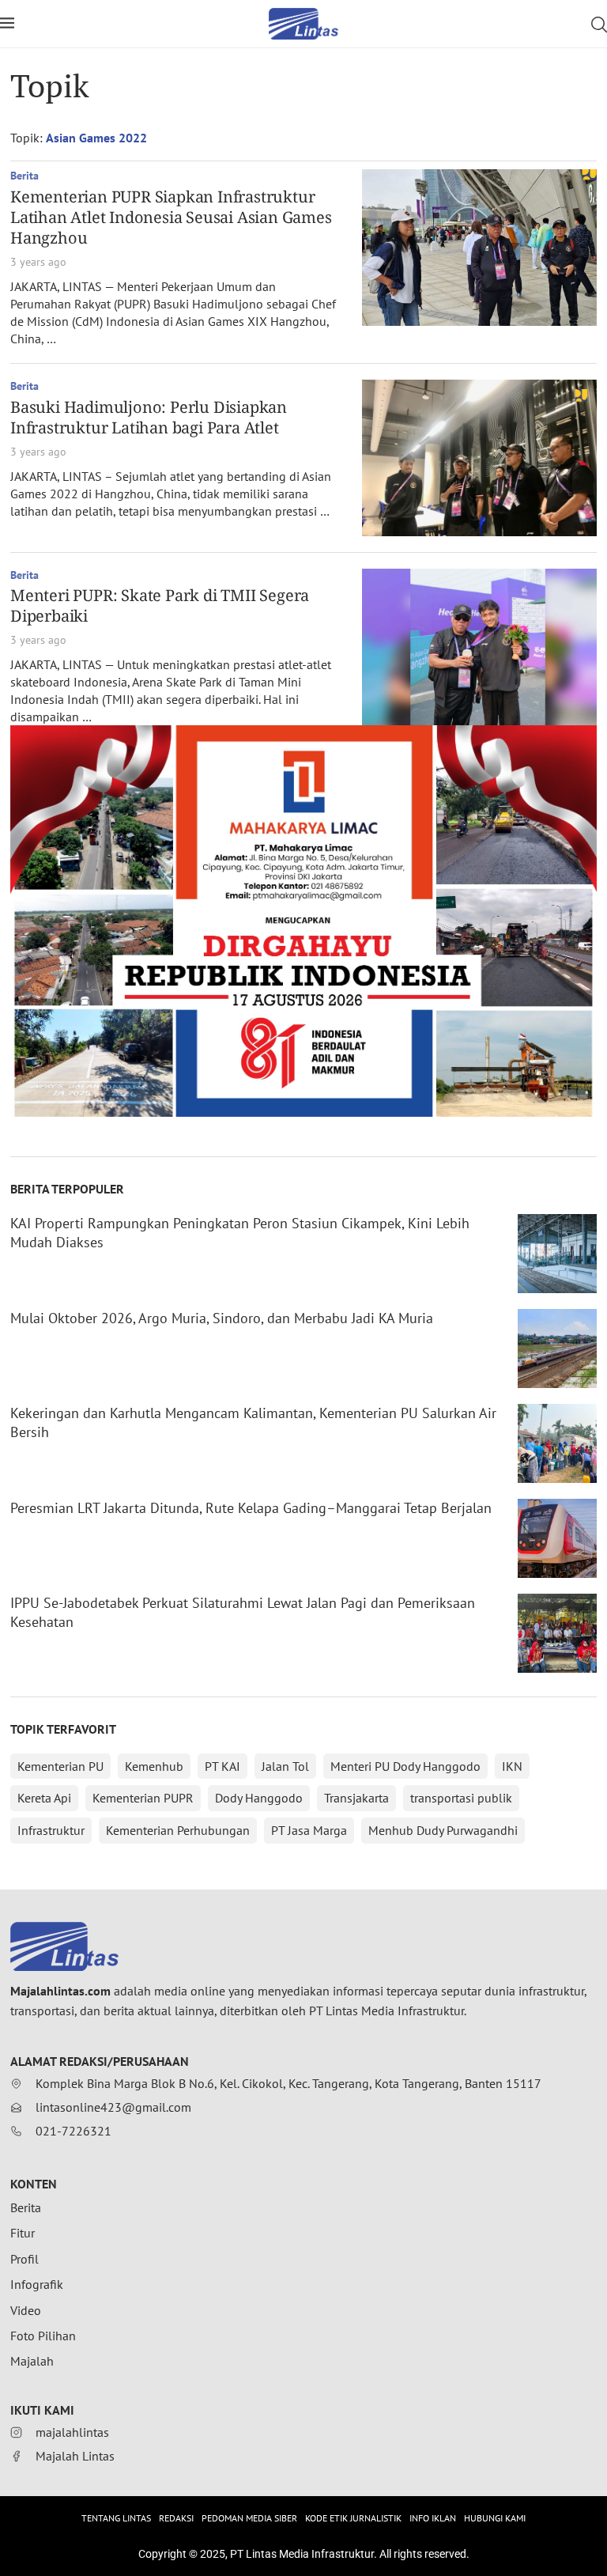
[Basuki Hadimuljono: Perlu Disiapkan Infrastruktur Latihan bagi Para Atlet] (479, 458)
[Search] (599, 25)
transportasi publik (461, 1798)
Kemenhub (154, 1766)
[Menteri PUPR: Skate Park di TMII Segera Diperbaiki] (479, 647)
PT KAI (222, 1766)
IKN (512, 1766)
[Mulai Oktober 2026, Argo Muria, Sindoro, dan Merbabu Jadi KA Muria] (557, 1349)
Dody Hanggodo (259, 1798)
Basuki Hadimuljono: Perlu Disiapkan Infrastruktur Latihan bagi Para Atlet (149, 417)
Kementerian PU (60, 1766)
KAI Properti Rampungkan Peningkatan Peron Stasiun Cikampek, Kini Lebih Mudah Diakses (240, 1233)
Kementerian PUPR (143, 1798)
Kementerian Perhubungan (178, 1830)
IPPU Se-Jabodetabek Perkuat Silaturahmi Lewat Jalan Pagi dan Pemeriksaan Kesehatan (243, 1612)
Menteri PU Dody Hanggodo (405, 1766)
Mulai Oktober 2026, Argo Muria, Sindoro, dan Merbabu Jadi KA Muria (222, 1318)
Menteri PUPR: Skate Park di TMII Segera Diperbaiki (160, 605)
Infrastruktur (51, 1830)
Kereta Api (44, 1798)
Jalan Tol (285, 1766)
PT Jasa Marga (309, 1830)
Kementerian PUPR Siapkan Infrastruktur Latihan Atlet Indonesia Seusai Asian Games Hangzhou (171, 217)
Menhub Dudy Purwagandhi (443, 1830)
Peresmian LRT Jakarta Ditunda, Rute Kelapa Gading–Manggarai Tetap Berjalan (251, 1508)
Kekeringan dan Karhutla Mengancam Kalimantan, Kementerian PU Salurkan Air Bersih (253, 1422)
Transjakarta (356, 1798)
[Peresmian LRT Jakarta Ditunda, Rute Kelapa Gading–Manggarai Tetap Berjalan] (557, 1538)
